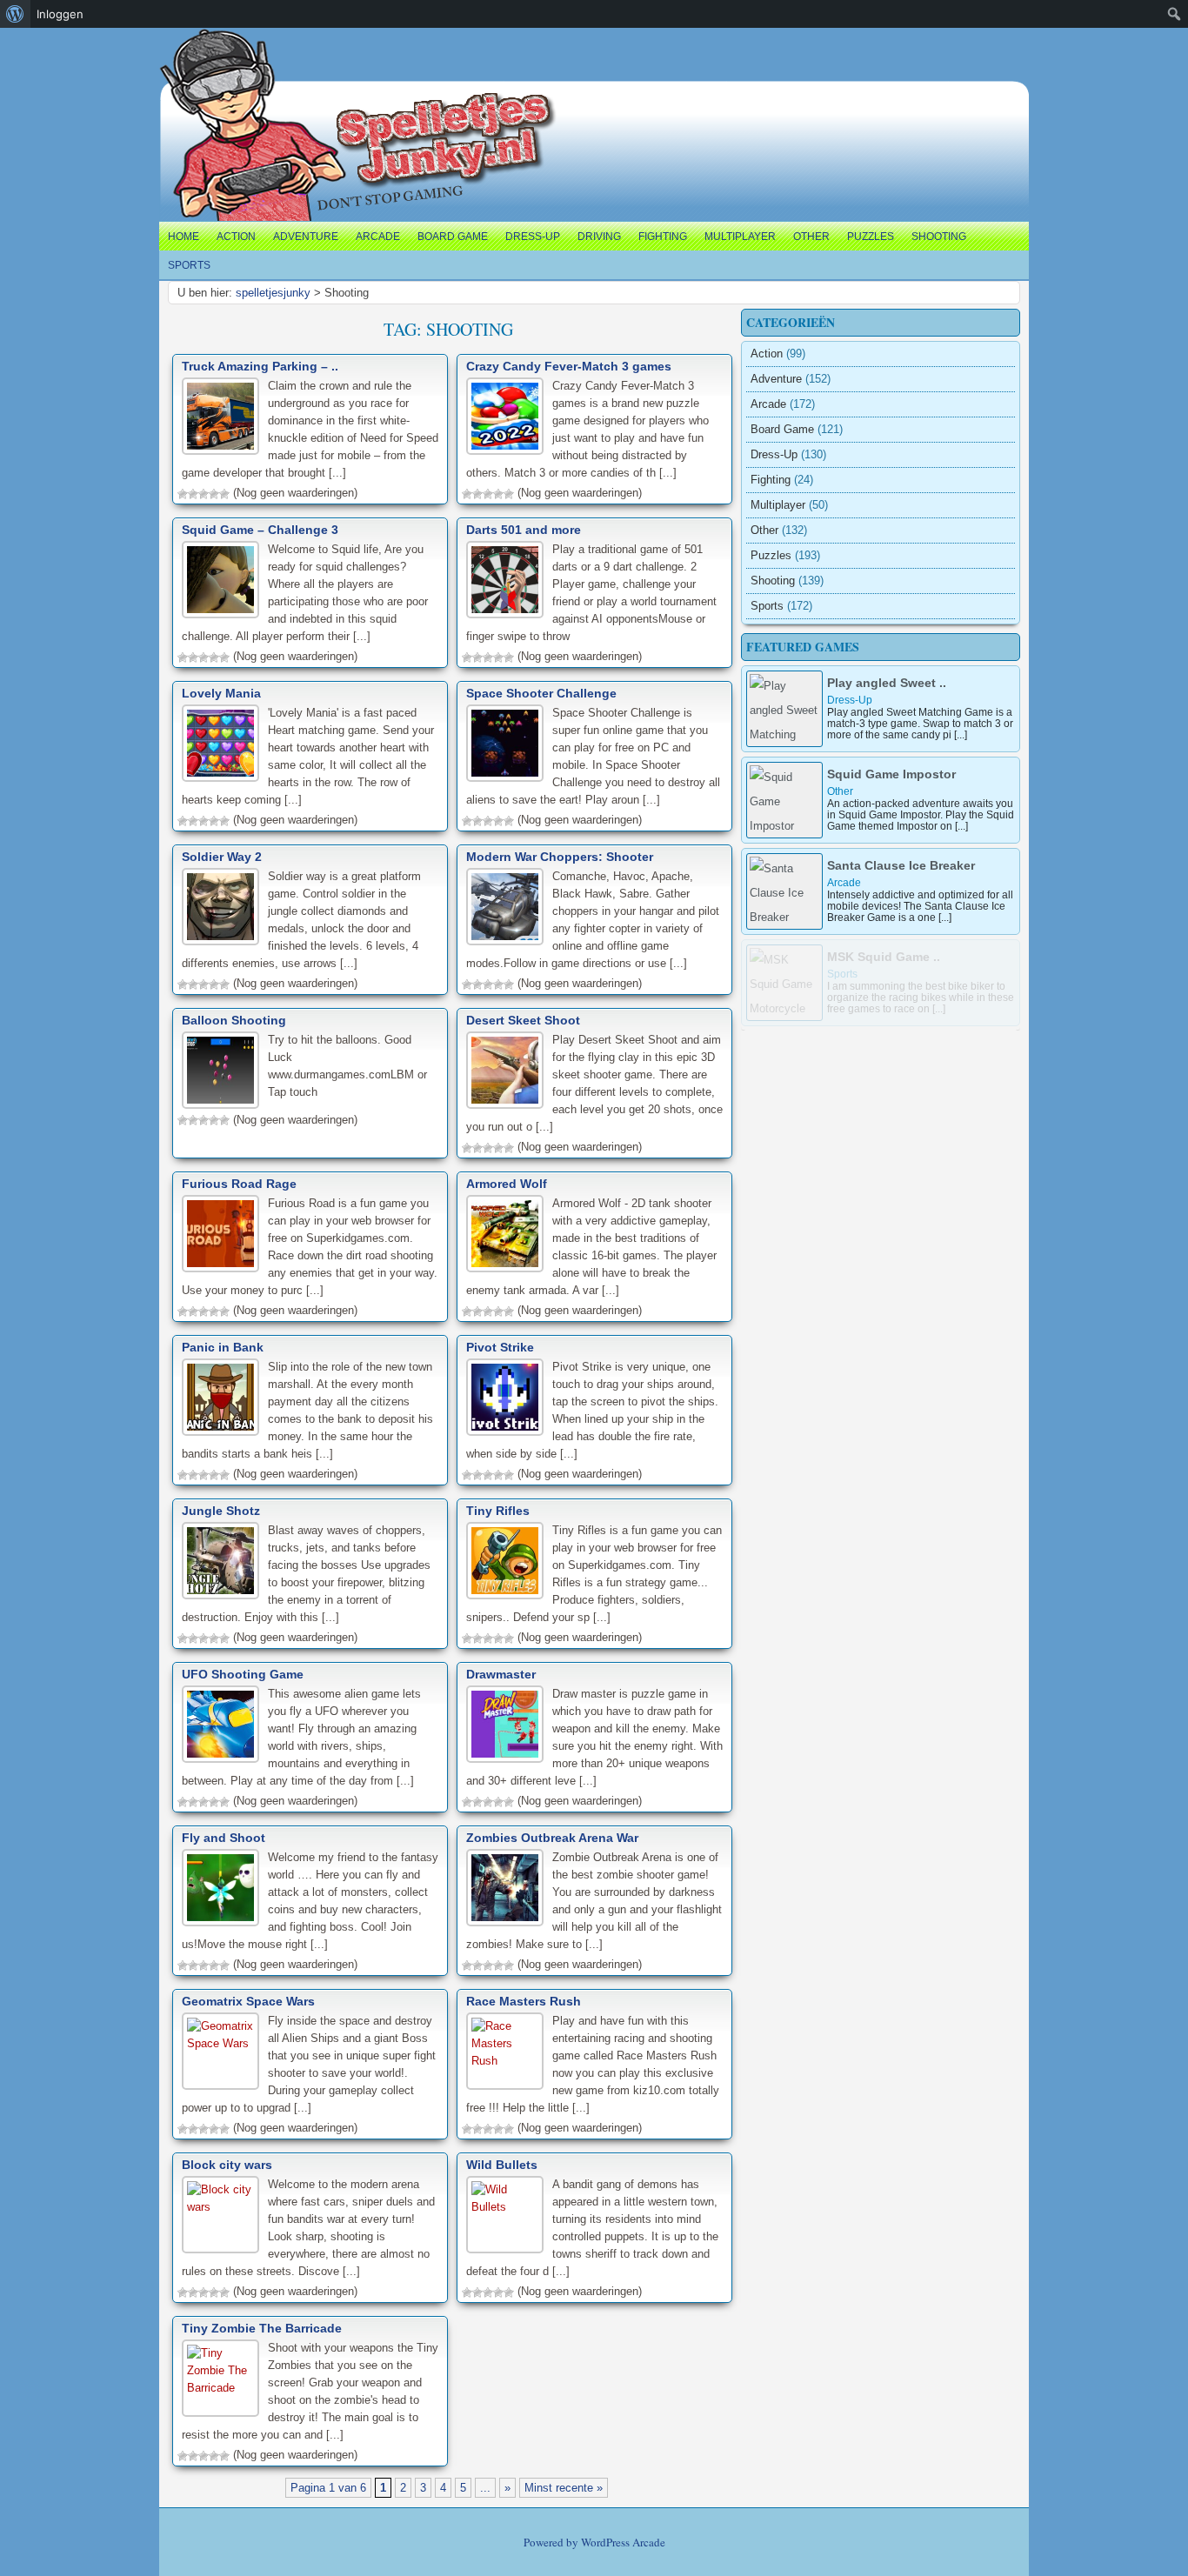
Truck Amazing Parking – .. (260, 366)
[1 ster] (183, 494)
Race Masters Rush (524, 2001)
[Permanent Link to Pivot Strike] (505, 1397)
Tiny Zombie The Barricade (262, 2328)
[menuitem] (15, 14)
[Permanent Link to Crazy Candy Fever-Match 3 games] (505, 416)
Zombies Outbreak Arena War (552, 1838)
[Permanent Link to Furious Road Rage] (220, 1234)
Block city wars (227, 2165)
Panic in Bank (223, 1347)
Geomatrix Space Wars (248, 2001)
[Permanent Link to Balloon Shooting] (220, 1070)
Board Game (453, 237)
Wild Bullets (502, 2165)
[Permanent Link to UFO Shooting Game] (220, 1724)
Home (184, 237)
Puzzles (871, 237)
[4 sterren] (214, 494)
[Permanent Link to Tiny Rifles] (505, 1561)
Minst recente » (564, 2488)
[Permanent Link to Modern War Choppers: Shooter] (505, 907)
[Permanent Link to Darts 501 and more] (505, 580)
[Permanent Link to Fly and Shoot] (220, 1888)
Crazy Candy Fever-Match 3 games (569, 366)
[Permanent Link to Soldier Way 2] (220, 907)
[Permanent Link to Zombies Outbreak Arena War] (505, 1888)
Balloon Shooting (234, 1020)
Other (811, 237)
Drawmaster (501, 1674)
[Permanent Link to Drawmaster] (505, 1724)
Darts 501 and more (524, 530)
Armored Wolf (507, 1184)
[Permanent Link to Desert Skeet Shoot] (505, 1070)
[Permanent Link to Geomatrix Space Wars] (220, 2051)
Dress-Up (533, 237)
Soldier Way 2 (222, 857)
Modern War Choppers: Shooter (560, 857)
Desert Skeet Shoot (523, 1020)
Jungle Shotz (221, 1511)
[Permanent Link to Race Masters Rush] (505, 2051)
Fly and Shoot (224, 1838)
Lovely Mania (221, 693)
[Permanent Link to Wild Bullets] (505, 2215)
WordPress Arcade (623, 2542)
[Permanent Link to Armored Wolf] (505, 1234)
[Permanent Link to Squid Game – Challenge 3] (220, 580)
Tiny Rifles (498, 1511)
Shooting (939, 237)
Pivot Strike (500, 1347)
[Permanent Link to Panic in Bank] (220, 1397)
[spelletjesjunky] (195, 48)
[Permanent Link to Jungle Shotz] (220, 1561)
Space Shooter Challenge (541, 693)
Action (236, 237)
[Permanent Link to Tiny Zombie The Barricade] (220, 2378)
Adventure (306, 237)
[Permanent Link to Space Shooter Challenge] (505, 743)
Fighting (663, 237)
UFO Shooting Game (243, 1674)
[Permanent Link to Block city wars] (220, 2215)
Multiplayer (740, 237)
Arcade (378, 237)
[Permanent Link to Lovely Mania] (220, 743)
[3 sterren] (204, 494)
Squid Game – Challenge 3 (260, 530)
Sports (189, 265)
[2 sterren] (193, 494)
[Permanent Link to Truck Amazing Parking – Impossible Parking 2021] (220, 416)
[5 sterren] (224, 494)
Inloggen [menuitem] (60, 14)
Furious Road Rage (239, 1184)
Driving (599, 237)
